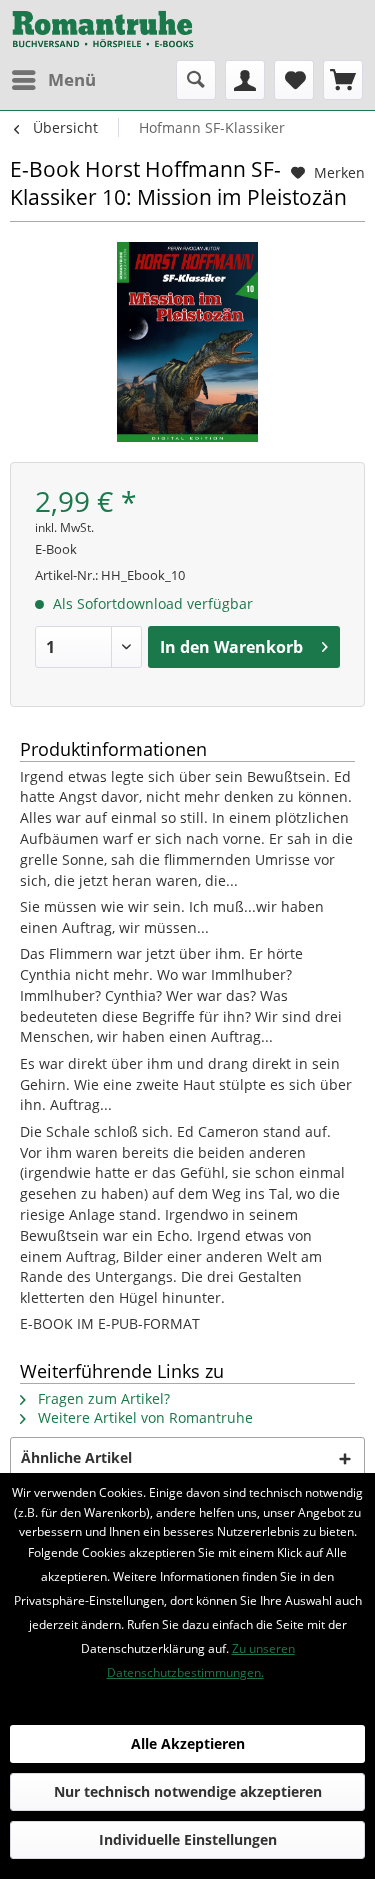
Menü (72, 79)
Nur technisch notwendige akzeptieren (188, 1791)
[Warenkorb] (343, 80)
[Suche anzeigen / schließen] (196, 80)
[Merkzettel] (294, 80)
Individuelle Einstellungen (188, 1839)
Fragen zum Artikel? (102, 1398)
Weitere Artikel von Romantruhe (143, 1417)
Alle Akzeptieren (188, 1743)
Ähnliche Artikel (76, 1457)
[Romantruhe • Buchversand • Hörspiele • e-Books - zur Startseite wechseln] (103, 30)
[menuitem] (53, 80)
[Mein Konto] (245, 80)
